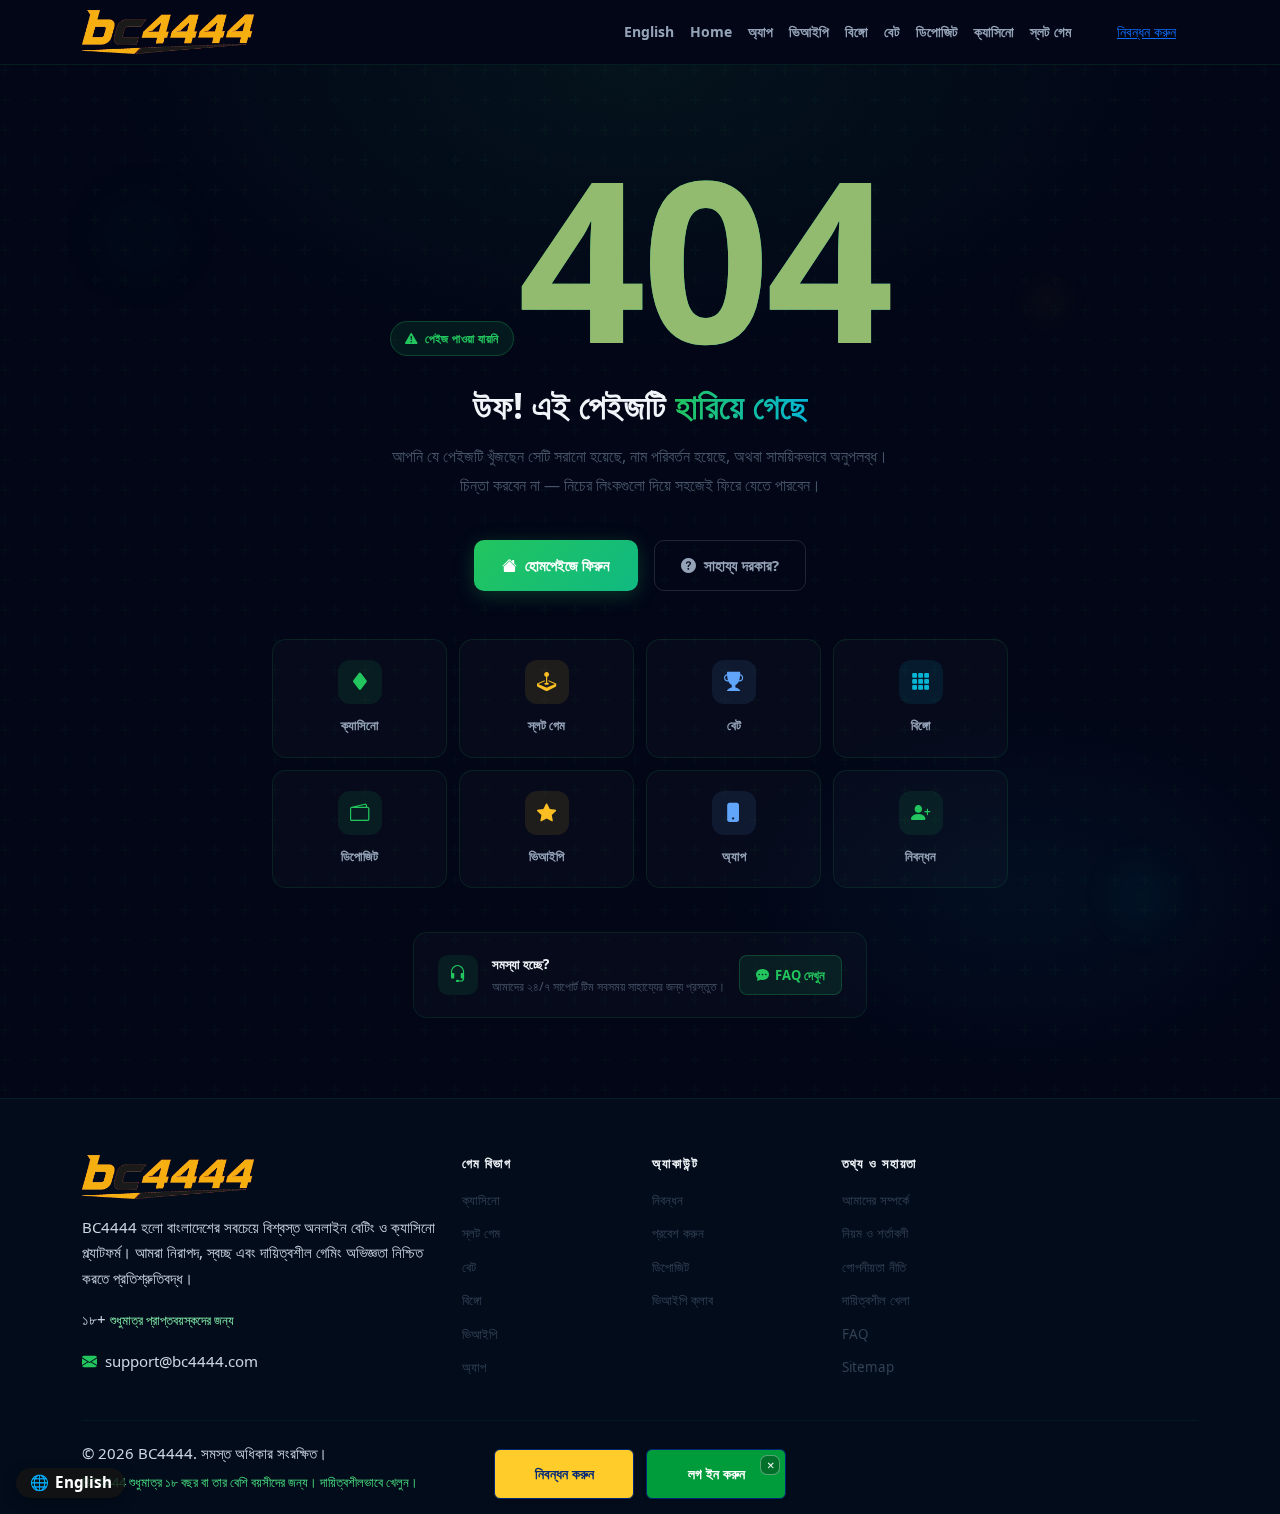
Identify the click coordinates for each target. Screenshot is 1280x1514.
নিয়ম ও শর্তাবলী (875, 1233)
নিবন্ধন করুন (1146, 31)
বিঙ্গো (856, 31)
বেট (892, 31)
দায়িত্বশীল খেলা (876, 1300)
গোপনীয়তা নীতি (874, 1267)
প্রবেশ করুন (678, 1233)
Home (711, 31)
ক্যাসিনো (994, 31)
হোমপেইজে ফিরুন (567, 565)
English (649, 31)
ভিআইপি (809, 31)
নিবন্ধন (667, 1200)
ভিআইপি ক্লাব (682, 1300)
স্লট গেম (1050, 31)
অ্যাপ (760, 31)
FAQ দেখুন (800, 975)
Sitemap (868, 1367)
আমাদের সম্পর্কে (875, 1200)
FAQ (855, 1334)
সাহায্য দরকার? (741, 565)
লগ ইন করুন (716, 1473)
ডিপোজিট (937, 31)
